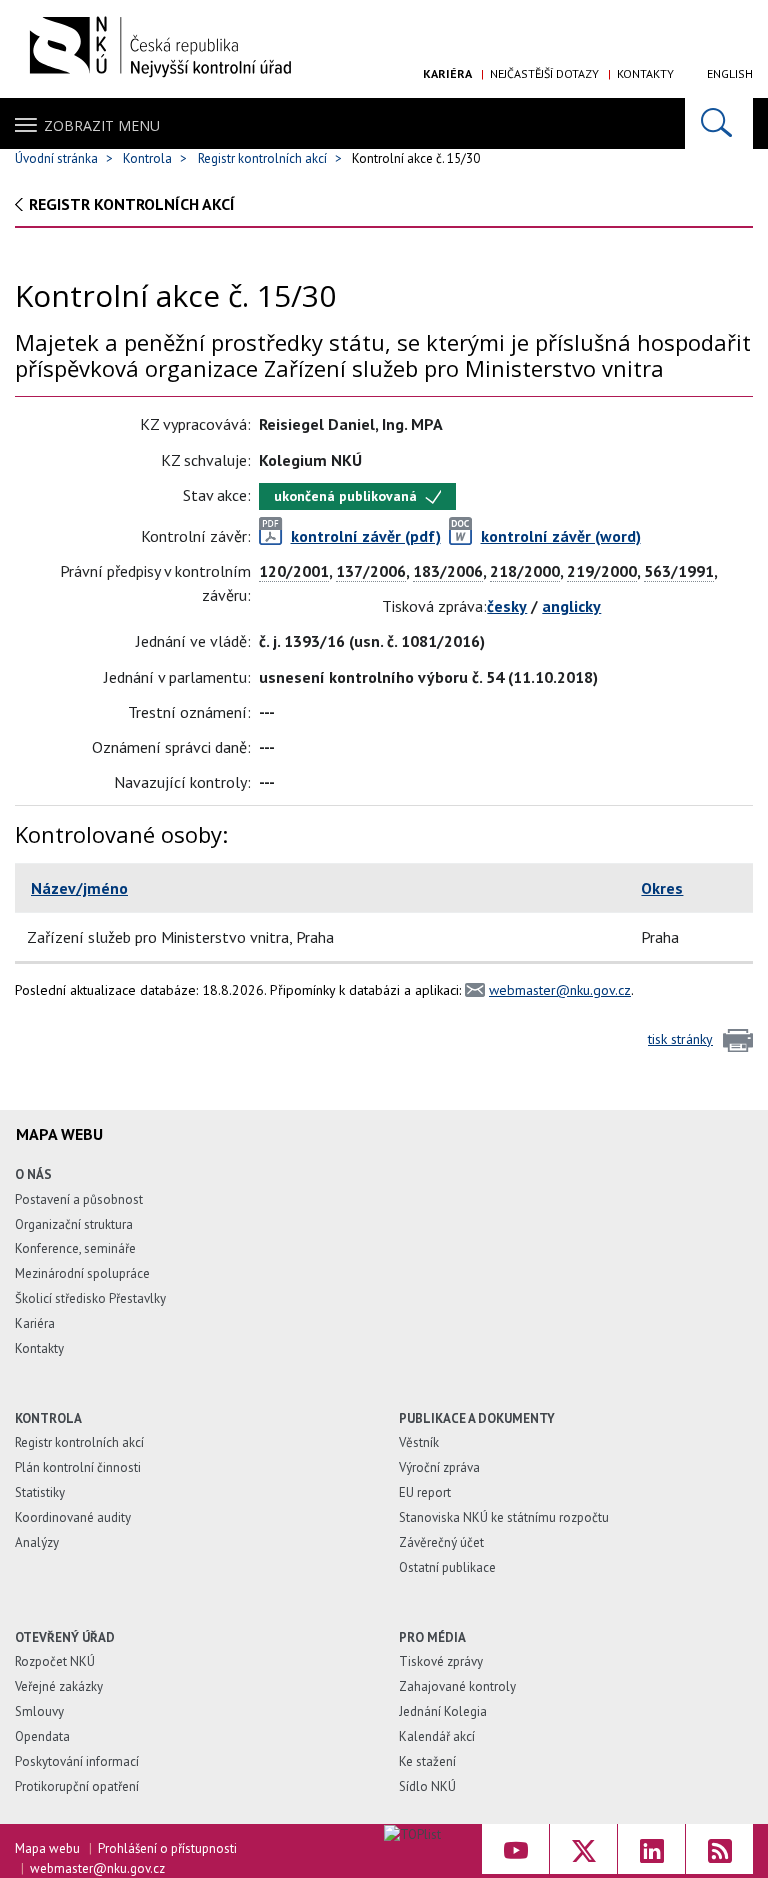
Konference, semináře (75, 1248)
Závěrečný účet (441, 1542)
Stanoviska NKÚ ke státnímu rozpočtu (504, 1517)
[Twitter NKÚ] (583, 1849)
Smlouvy (39, 1711)
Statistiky (40, 1492)
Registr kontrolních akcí (262, 158)
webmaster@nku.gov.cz (560, 990)
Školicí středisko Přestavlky (90, 1298)
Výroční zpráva (439, 1467)
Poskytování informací (77, 1761)
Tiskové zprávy (441, 1661)
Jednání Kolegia (443, 1711)
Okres (662, 888)
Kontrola (147, 158)
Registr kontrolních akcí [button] (132, 204)
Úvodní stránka (56, 158)
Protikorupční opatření (77, 1786)
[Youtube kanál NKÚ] (515, 1849)
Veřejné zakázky (59, 1686)
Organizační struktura (74, 1224)
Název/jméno (79, 888)
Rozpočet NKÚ (55, 1661)
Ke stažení (427, 1761)
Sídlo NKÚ (427, 1786)
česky (507, 606)
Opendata (42, 1736)
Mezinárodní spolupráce (82, 1273)
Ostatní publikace (447, 1567)
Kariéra (447, 73)
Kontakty (645, 73)
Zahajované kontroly (457, 1686)
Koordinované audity (73, 1517)
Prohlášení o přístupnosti (167, 1848)
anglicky (571, 606)
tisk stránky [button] (680, 1039)
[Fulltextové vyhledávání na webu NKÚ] (719, 123)
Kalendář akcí (437, 1736)
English (730, 73)
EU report (425, 1492)
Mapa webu (47, 1848)
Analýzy (37, 1542)
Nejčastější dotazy (544, 73)
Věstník (419, 1442)
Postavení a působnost (79, 1199)
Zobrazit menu (102, 125)
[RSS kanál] (719, 1849)
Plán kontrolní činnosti (78, 1467)
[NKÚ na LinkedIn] (651, 1849)
